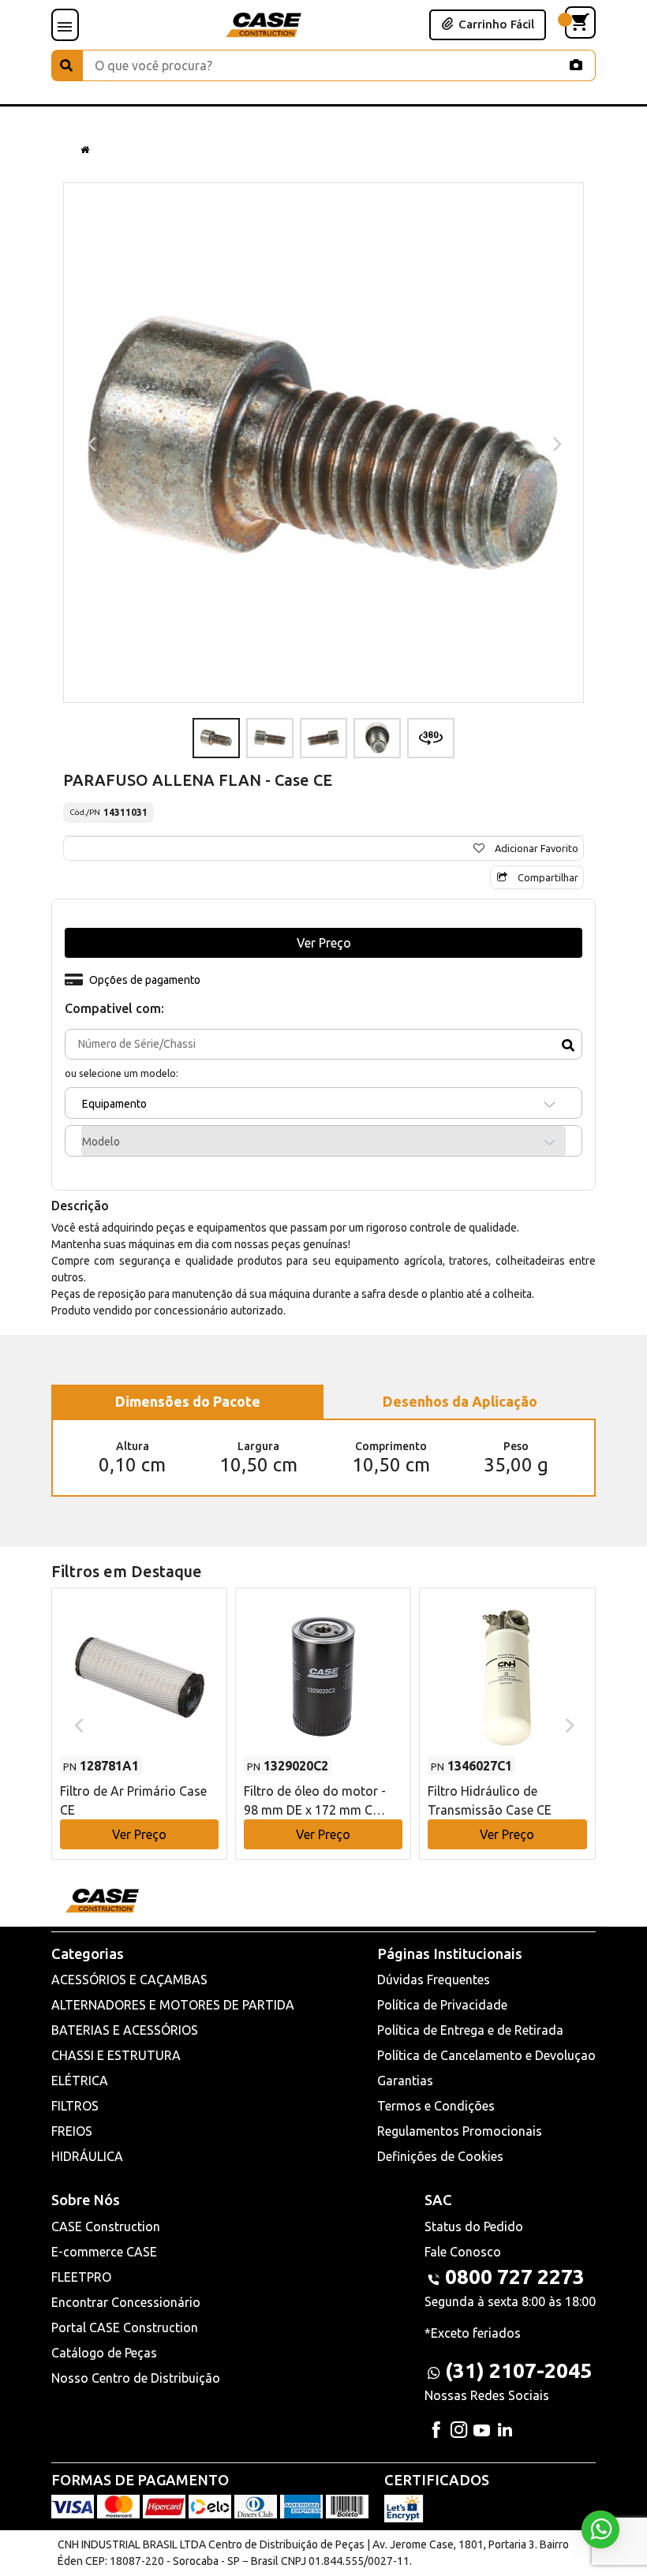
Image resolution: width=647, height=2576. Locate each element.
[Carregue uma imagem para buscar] (576, 65)
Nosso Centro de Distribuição (136, 2378)
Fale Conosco (463, 2252)
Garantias (405, 2081)
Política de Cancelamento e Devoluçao (486, 2055)
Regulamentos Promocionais (460, 2131)
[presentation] (90, 443)
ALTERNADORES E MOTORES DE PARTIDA (173, 2005)
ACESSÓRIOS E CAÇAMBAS (129, 1980)
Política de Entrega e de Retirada (470, 2030)
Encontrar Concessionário (126, 2302)
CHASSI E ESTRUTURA (116, 2055)
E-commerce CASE (104, 2252)
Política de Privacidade (442, 2005)
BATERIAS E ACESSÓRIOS (125, 2030)
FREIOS (72, 2131)
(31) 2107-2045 (518, 2370)
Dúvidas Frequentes (434, 1980)
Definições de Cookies (440, 2156)
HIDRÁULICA (87, 2156)
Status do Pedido (474, 2226)
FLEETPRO (81, 2277)
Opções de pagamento (145, 980)
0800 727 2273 (515, 2277)
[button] (139, 1709)
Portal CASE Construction (125, 2327)
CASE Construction (106, 2226)
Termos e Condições (436, 2106)
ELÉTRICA (80, 2081)
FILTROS (75, 2106)
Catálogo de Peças (104, 2353)
